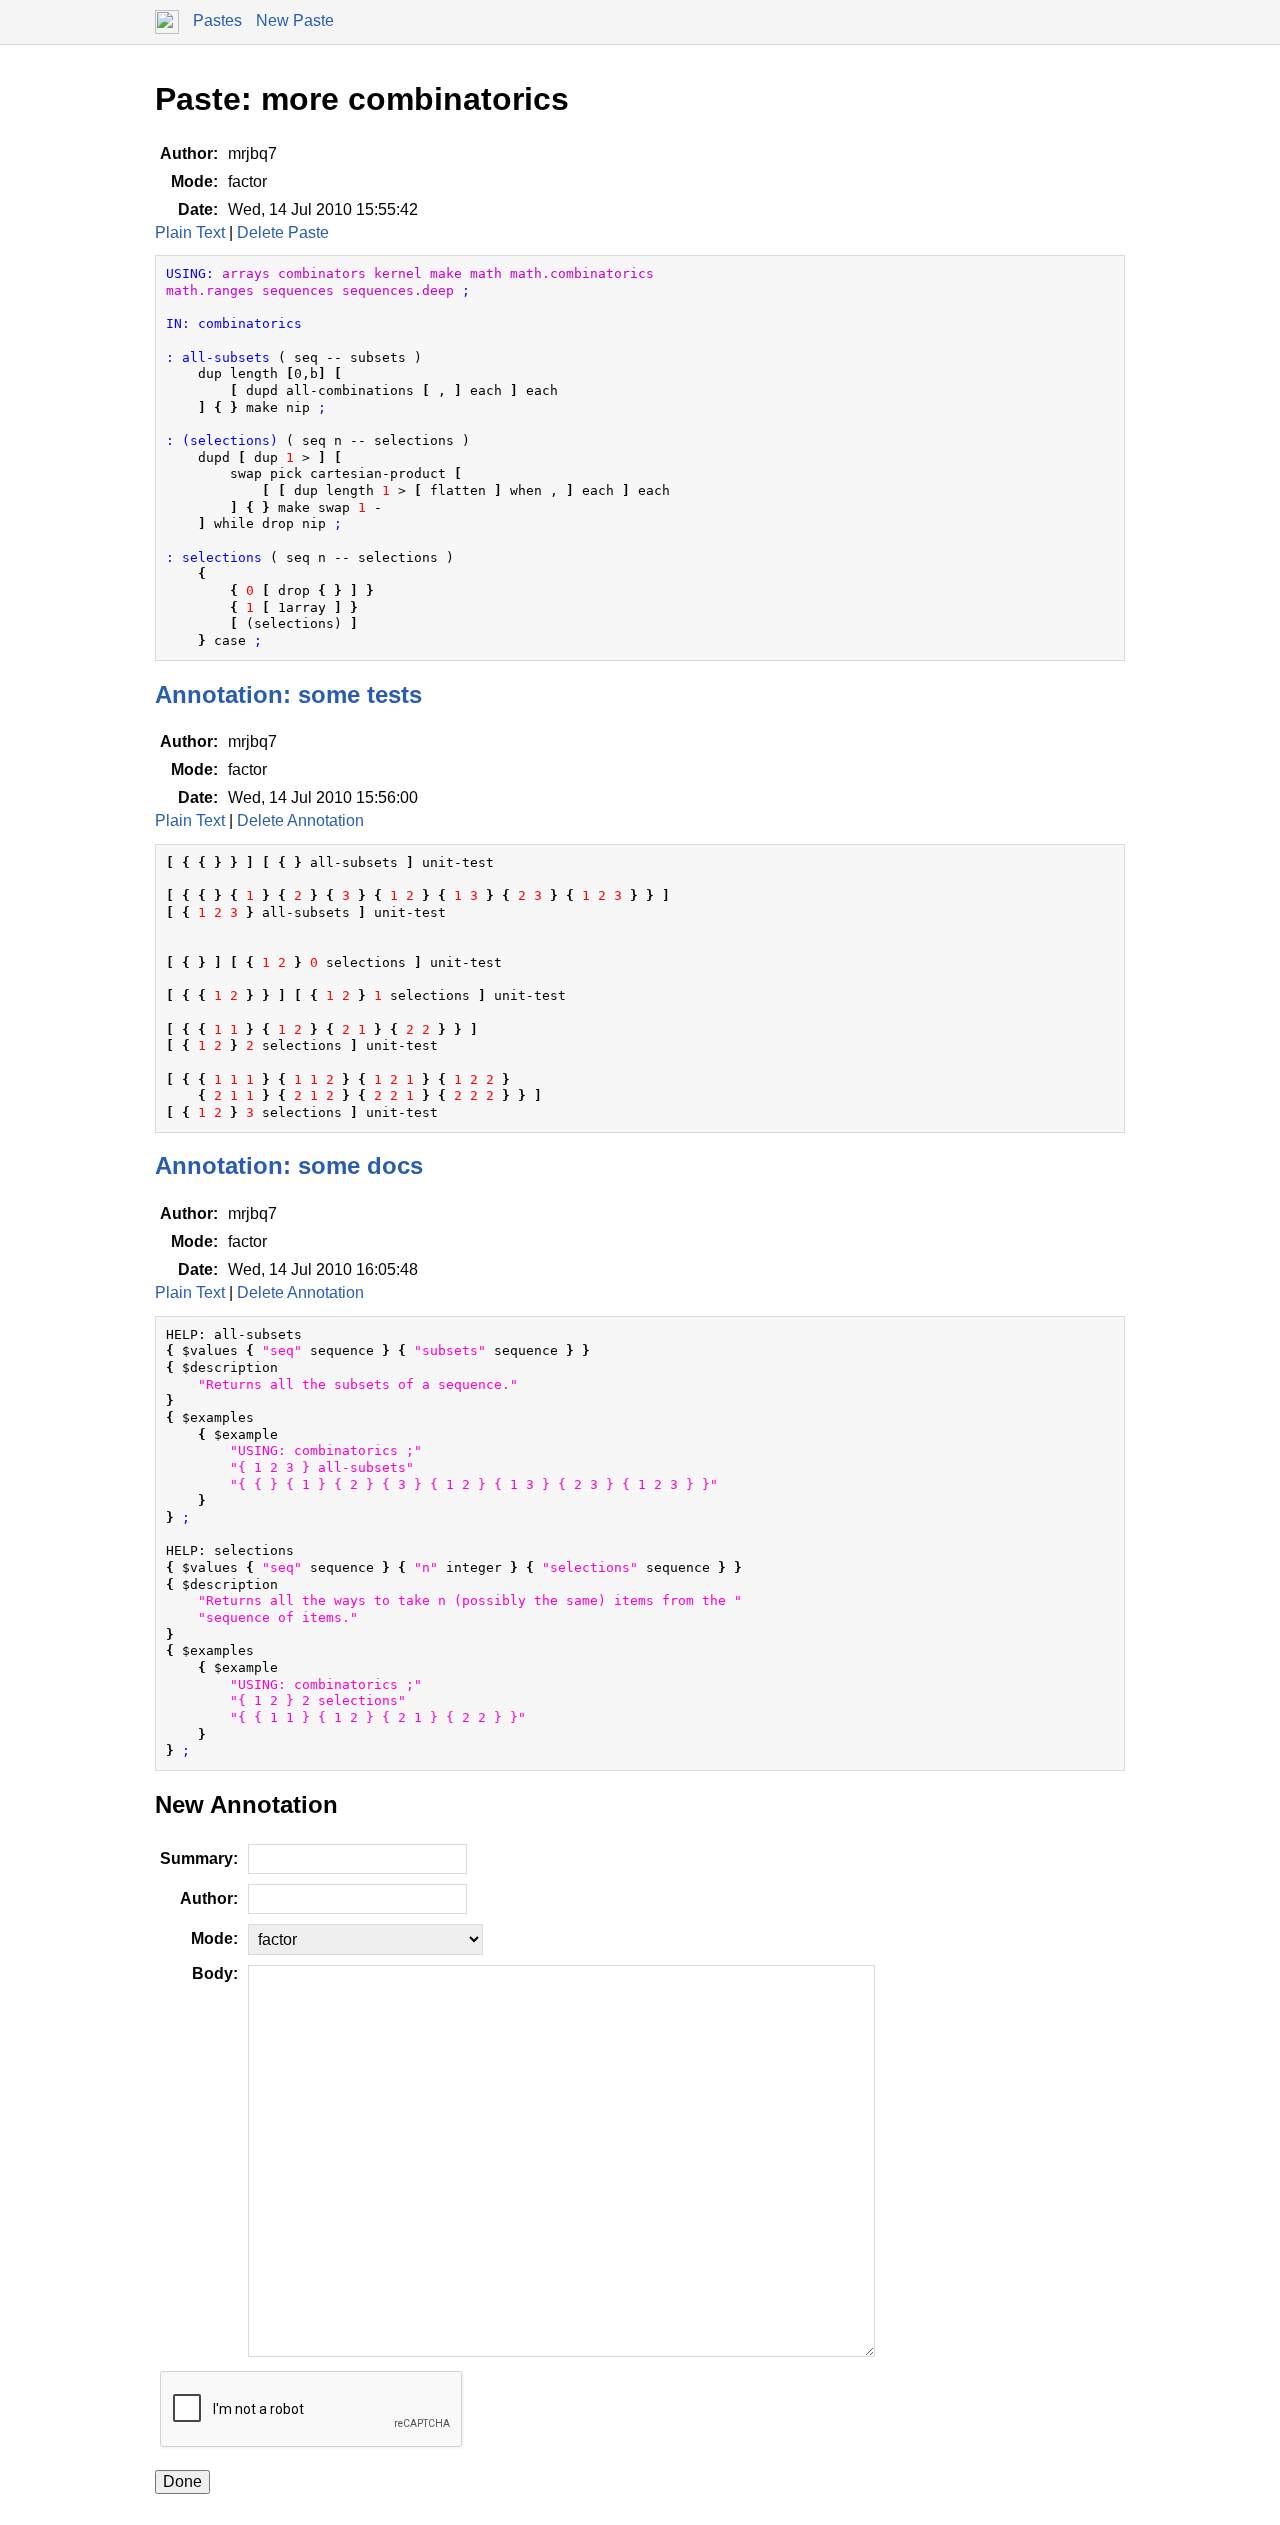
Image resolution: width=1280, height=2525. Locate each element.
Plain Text (190, 232)
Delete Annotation (300, 820)
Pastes (217, 20)
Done (182, 2481)
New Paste (295, 20)
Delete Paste (283, 232)
